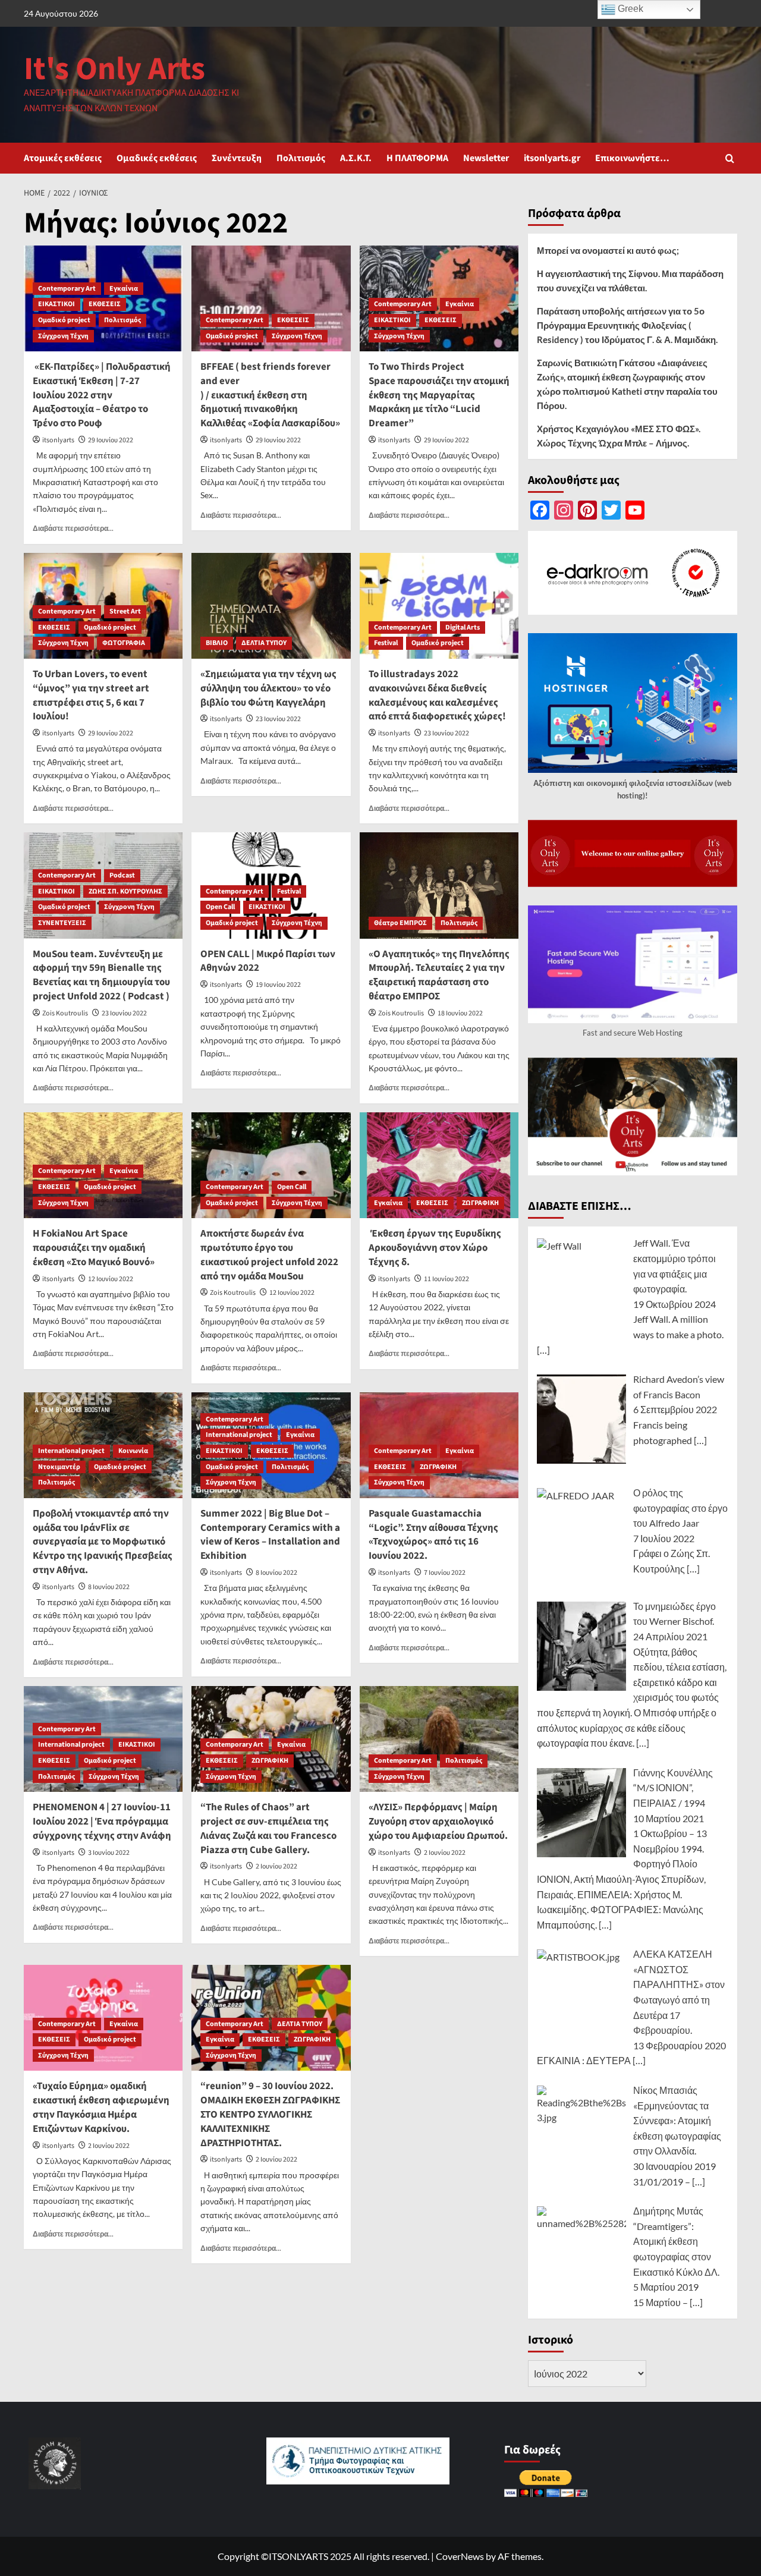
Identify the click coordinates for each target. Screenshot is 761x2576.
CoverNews (460, 2556)
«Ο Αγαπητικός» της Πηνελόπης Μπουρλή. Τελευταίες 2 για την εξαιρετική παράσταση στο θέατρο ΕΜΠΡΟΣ (439, 975)
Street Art (125, 611)
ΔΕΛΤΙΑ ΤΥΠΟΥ (264, 643)
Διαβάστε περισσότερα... (73, 528)
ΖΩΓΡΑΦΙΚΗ (480, 1203)
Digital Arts (463, 628)
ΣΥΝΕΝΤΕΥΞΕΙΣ (62, 923)
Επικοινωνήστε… (632, 158)
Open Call (220, 907)
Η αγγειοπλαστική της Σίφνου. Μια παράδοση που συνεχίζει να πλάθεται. (630, 281)
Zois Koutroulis (65, 1013)
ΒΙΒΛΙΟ (217, 643)
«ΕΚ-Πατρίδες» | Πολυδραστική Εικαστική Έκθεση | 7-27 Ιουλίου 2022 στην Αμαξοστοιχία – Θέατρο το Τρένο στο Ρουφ (102, 395)
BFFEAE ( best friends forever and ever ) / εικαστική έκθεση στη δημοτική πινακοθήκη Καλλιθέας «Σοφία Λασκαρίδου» (270, 395)
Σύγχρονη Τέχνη (63, 336)
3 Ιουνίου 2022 (109, 1853)
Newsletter (486, 158)
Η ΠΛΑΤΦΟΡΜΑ (417, 158)
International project (71, 1451)
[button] (730, 158)
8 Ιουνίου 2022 (109, 1587)
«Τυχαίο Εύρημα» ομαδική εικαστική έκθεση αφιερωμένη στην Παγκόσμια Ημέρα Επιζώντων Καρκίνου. (101, 2107)
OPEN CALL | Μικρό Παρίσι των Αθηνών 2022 (268, 961)
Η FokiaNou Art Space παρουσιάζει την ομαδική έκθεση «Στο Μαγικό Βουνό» (94, 1248)
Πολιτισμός (301, 158)
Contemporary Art (67, 289)
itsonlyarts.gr (552, 158)
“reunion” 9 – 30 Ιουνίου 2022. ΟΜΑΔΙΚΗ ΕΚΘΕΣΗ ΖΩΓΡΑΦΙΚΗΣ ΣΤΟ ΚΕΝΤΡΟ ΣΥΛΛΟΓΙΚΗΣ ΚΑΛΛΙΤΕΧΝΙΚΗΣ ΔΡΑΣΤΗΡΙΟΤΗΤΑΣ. (270, 2114)
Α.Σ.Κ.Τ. (356, 158)
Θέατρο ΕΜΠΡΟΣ (400, 923)
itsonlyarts (58, 440)
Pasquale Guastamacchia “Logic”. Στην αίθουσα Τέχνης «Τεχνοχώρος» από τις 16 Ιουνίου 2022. (433, 1535)
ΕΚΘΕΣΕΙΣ (105, 304)
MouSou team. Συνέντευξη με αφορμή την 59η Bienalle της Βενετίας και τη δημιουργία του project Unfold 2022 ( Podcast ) (101, 975)
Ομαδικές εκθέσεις (157, 158)
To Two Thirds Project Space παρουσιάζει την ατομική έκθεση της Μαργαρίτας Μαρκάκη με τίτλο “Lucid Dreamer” (439, 395)
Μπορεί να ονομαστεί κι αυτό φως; (608, 250)
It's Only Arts (114, 69)
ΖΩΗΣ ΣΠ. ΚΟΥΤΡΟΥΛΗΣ (125, 891)
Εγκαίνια (124, 289)
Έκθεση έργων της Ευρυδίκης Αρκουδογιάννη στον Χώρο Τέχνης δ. (435, 1248)
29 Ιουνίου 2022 (111, 440)
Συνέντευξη (237, 158)
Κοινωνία (133, 1451)
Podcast (122, 875)
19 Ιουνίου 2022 (278, 985)
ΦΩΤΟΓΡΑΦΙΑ (124, 643)
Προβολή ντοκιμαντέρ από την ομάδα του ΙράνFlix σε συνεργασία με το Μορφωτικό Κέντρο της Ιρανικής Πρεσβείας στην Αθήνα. (103, 1542)
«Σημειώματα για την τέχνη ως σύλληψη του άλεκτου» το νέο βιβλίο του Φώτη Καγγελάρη (268, 688)
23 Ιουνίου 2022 (278, 719)
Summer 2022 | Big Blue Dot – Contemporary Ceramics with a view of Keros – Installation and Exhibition (270, 1535)
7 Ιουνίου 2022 (445, 1573)
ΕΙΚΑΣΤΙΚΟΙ (56, 304)
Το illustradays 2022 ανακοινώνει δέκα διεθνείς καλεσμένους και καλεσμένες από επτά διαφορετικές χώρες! (437, 695)
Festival (386, 643)
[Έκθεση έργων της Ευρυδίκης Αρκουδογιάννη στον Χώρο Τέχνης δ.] (439, 1165)
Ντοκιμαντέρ (59, 1467)
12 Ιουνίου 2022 (111, 1279)
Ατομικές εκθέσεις (63, 158)
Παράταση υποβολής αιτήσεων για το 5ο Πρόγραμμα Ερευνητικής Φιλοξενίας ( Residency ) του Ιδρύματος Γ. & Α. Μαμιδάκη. (627, 325)
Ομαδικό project (64, 320)
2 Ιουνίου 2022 (276, 1866)
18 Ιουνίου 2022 (460, 1013)
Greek (629, 9)
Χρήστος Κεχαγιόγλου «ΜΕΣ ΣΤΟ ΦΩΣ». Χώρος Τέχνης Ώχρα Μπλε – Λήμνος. (619, 436)
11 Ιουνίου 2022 (446, 1279)
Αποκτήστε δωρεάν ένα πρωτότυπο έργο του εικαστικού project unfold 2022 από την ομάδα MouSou (269, 1255)
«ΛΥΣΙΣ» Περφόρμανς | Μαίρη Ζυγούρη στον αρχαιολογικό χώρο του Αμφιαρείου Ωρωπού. (438, 1822)
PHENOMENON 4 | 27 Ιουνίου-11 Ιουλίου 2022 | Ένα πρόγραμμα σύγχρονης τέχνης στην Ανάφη (102, 1822)
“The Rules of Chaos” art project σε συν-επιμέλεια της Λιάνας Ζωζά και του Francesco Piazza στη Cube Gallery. (268, 1828)
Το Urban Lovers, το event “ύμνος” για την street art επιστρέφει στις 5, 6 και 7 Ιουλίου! (91, 695)
